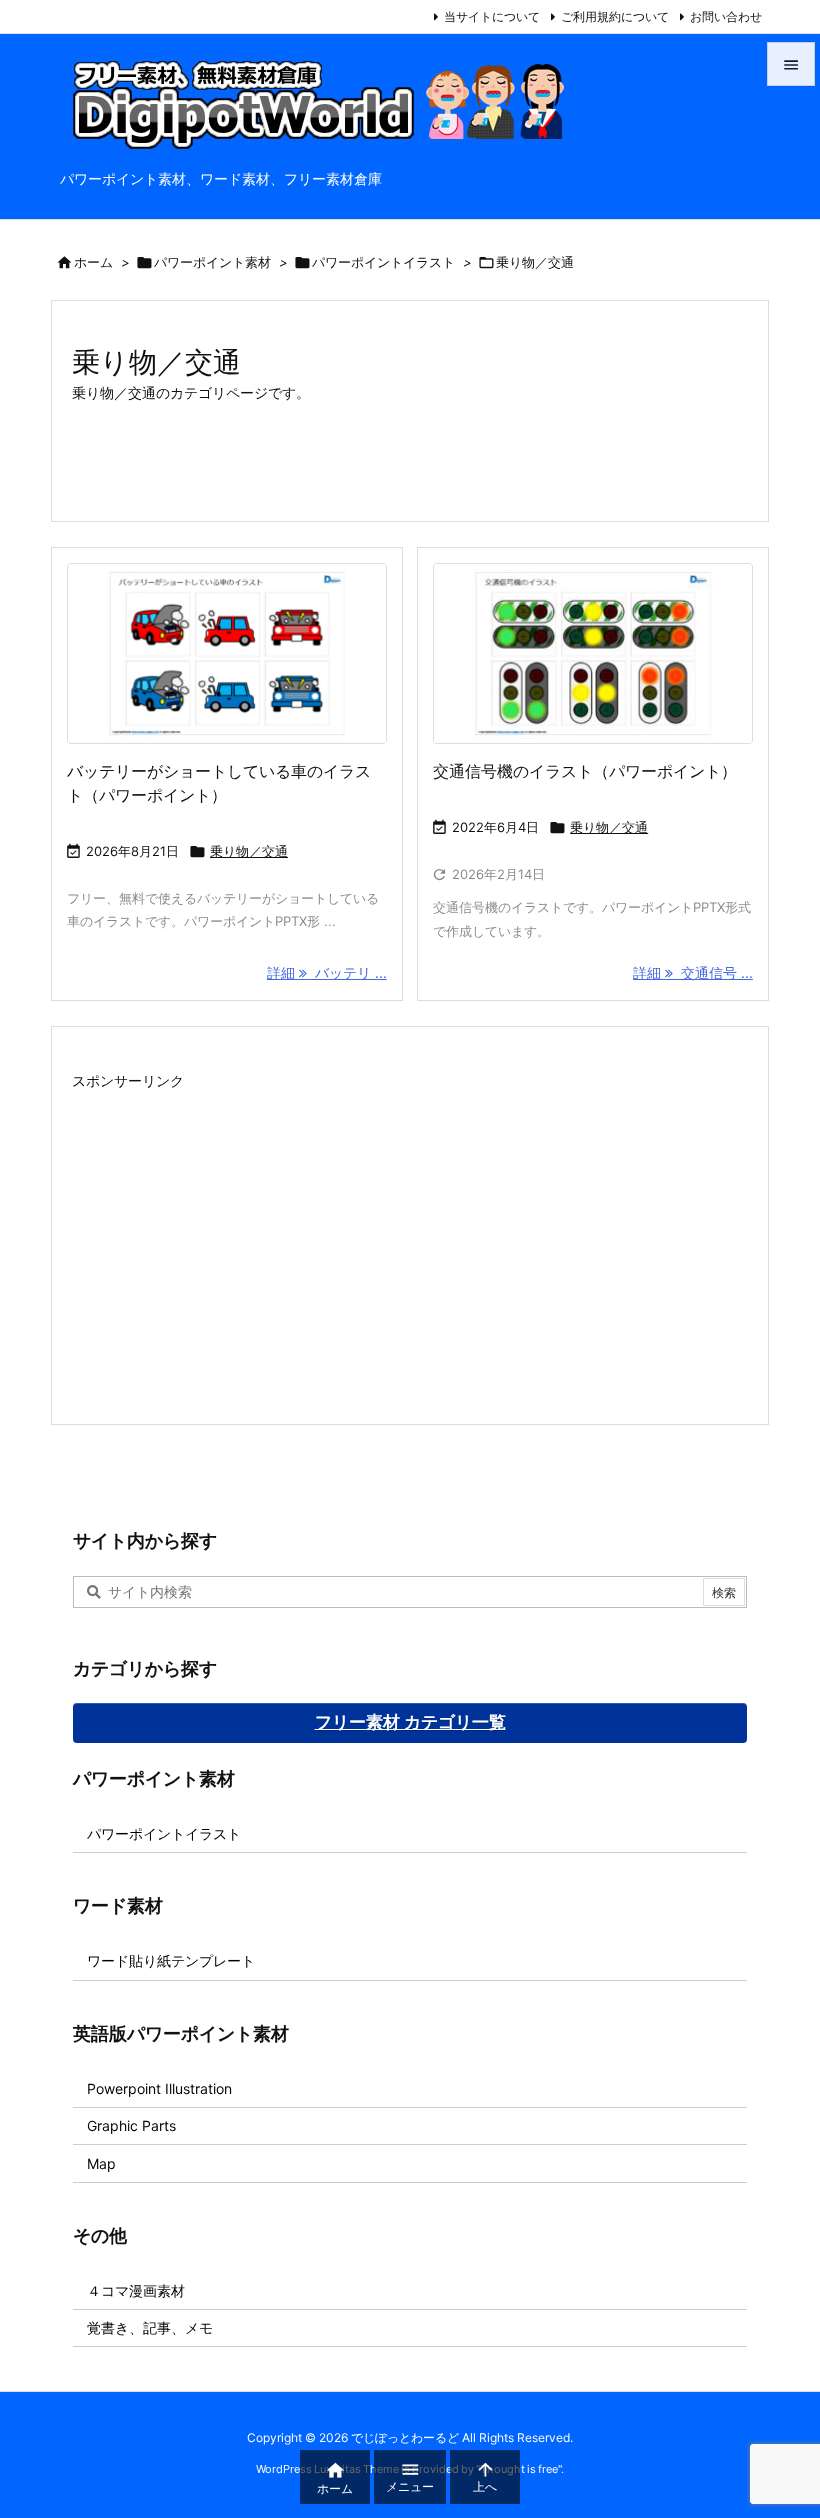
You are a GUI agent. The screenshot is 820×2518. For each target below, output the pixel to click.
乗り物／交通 (249, 851)
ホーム (93, 262)
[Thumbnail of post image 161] (227, 653)
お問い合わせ (726, 16)
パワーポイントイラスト (383, 262)
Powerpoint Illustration (159, 2088)
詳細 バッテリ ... (327, 972)
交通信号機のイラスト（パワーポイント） (585, 771)
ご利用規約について (615, 16)
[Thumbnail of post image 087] (593, 653)
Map (101, 2163)
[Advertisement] (410, 1236)
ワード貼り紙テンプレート (171, 1960)
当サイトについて (492, 16)
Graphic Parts (131, 2125)
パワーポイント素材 (212, 262)
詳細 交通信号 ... (693, 972)
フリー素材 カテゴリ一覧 (410, 1722)
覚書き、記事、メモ (150, 2327)
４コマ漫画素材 (136, 2290)
